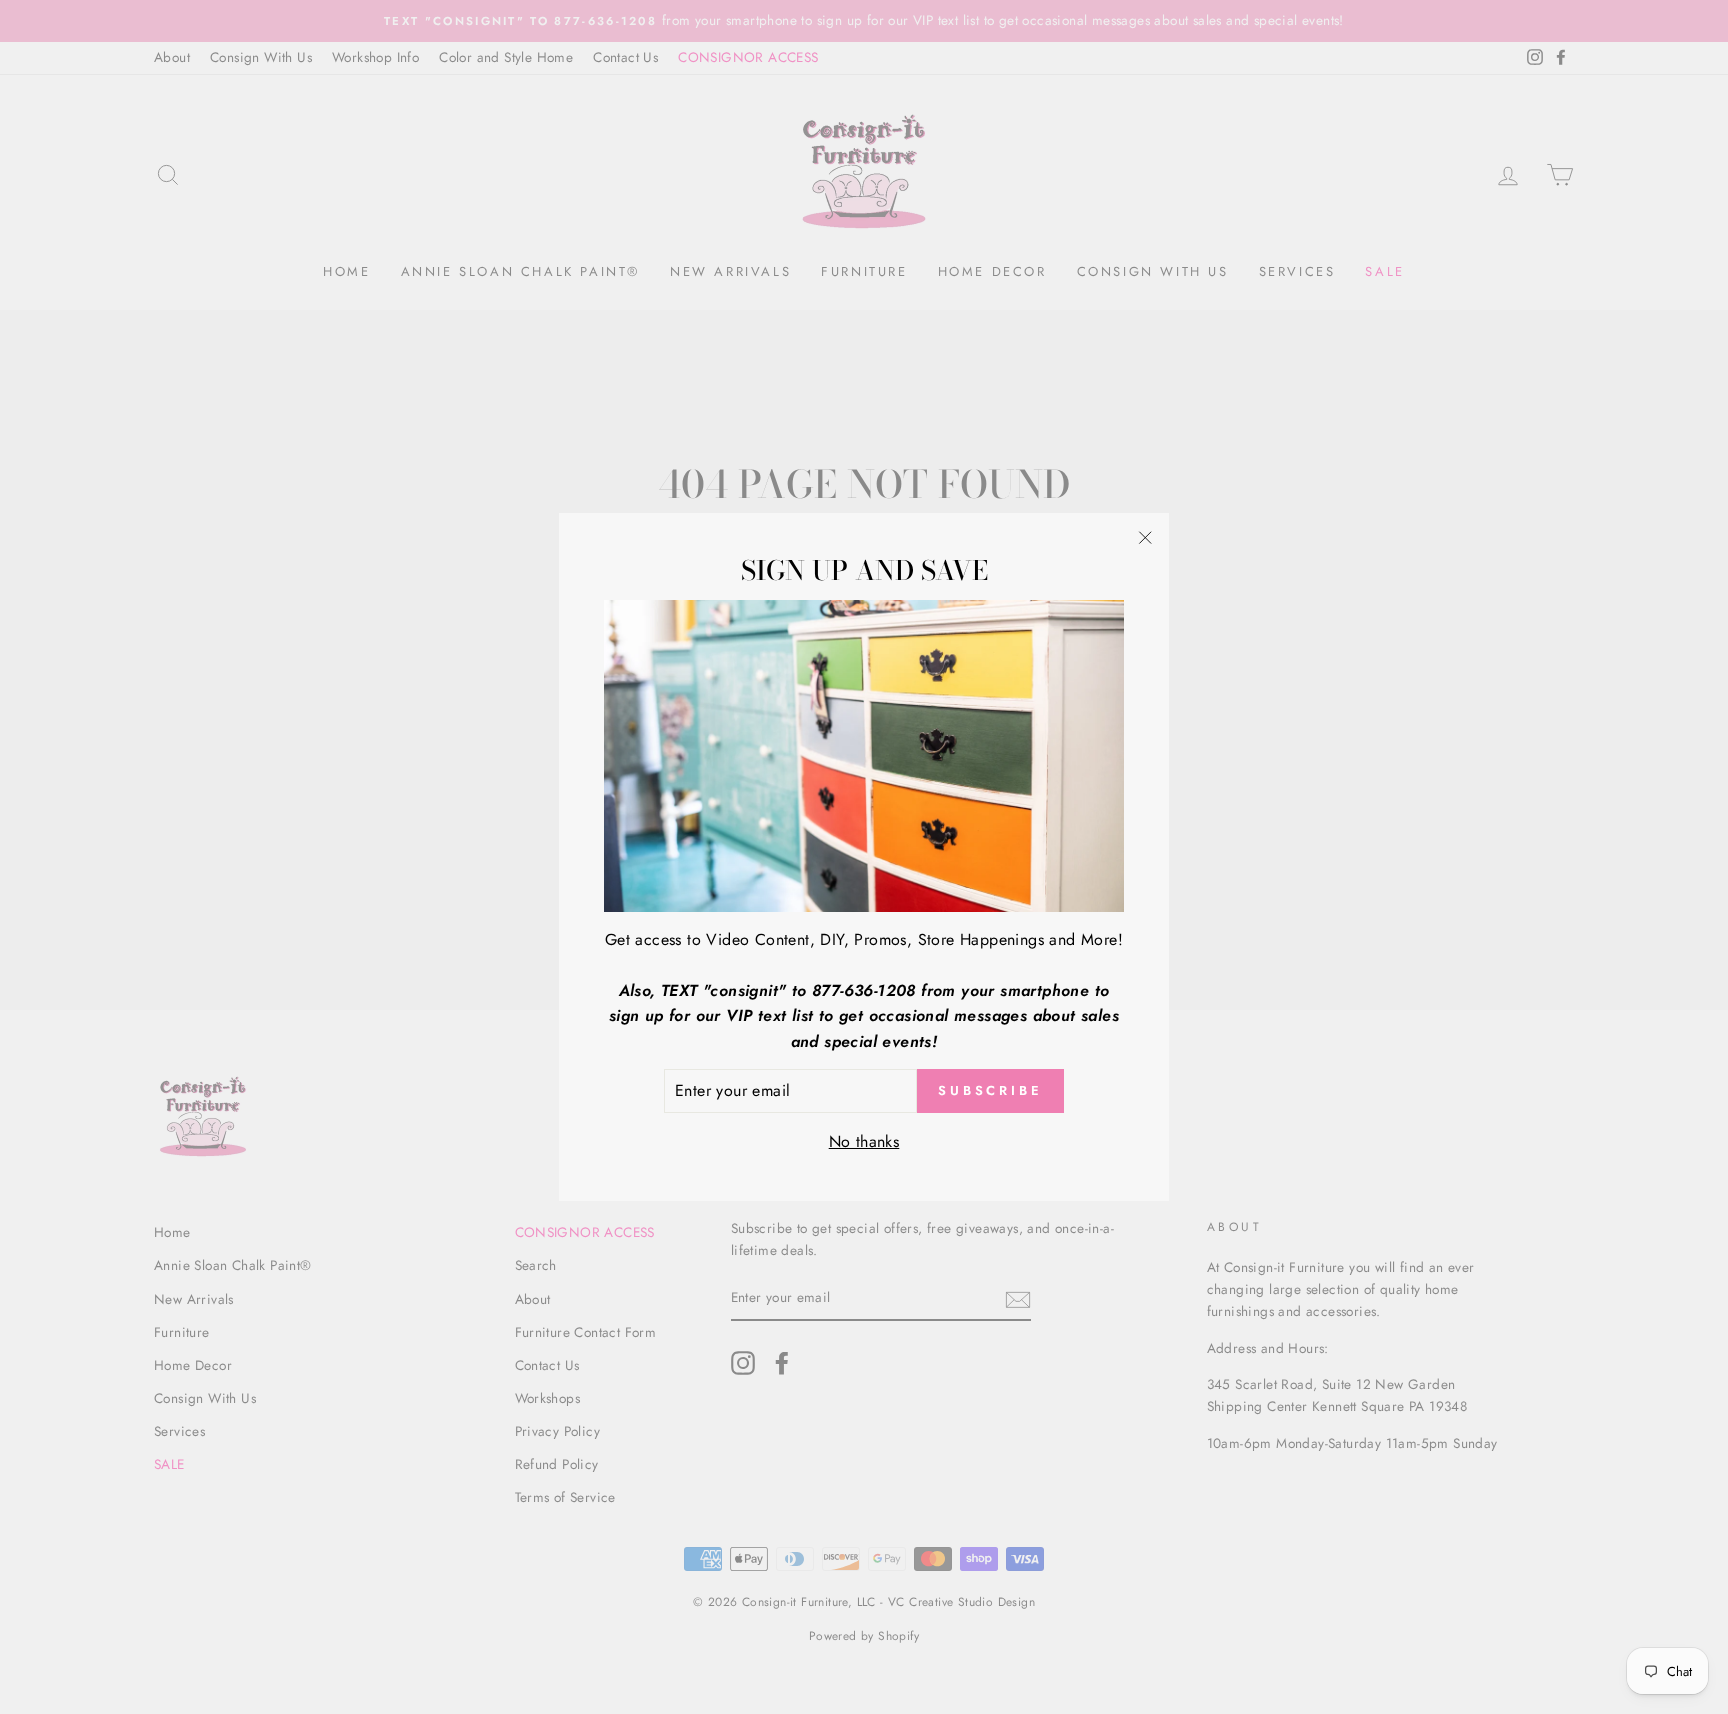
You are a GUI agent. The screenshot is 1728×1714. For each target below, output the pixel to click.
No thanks (864, 1141)
